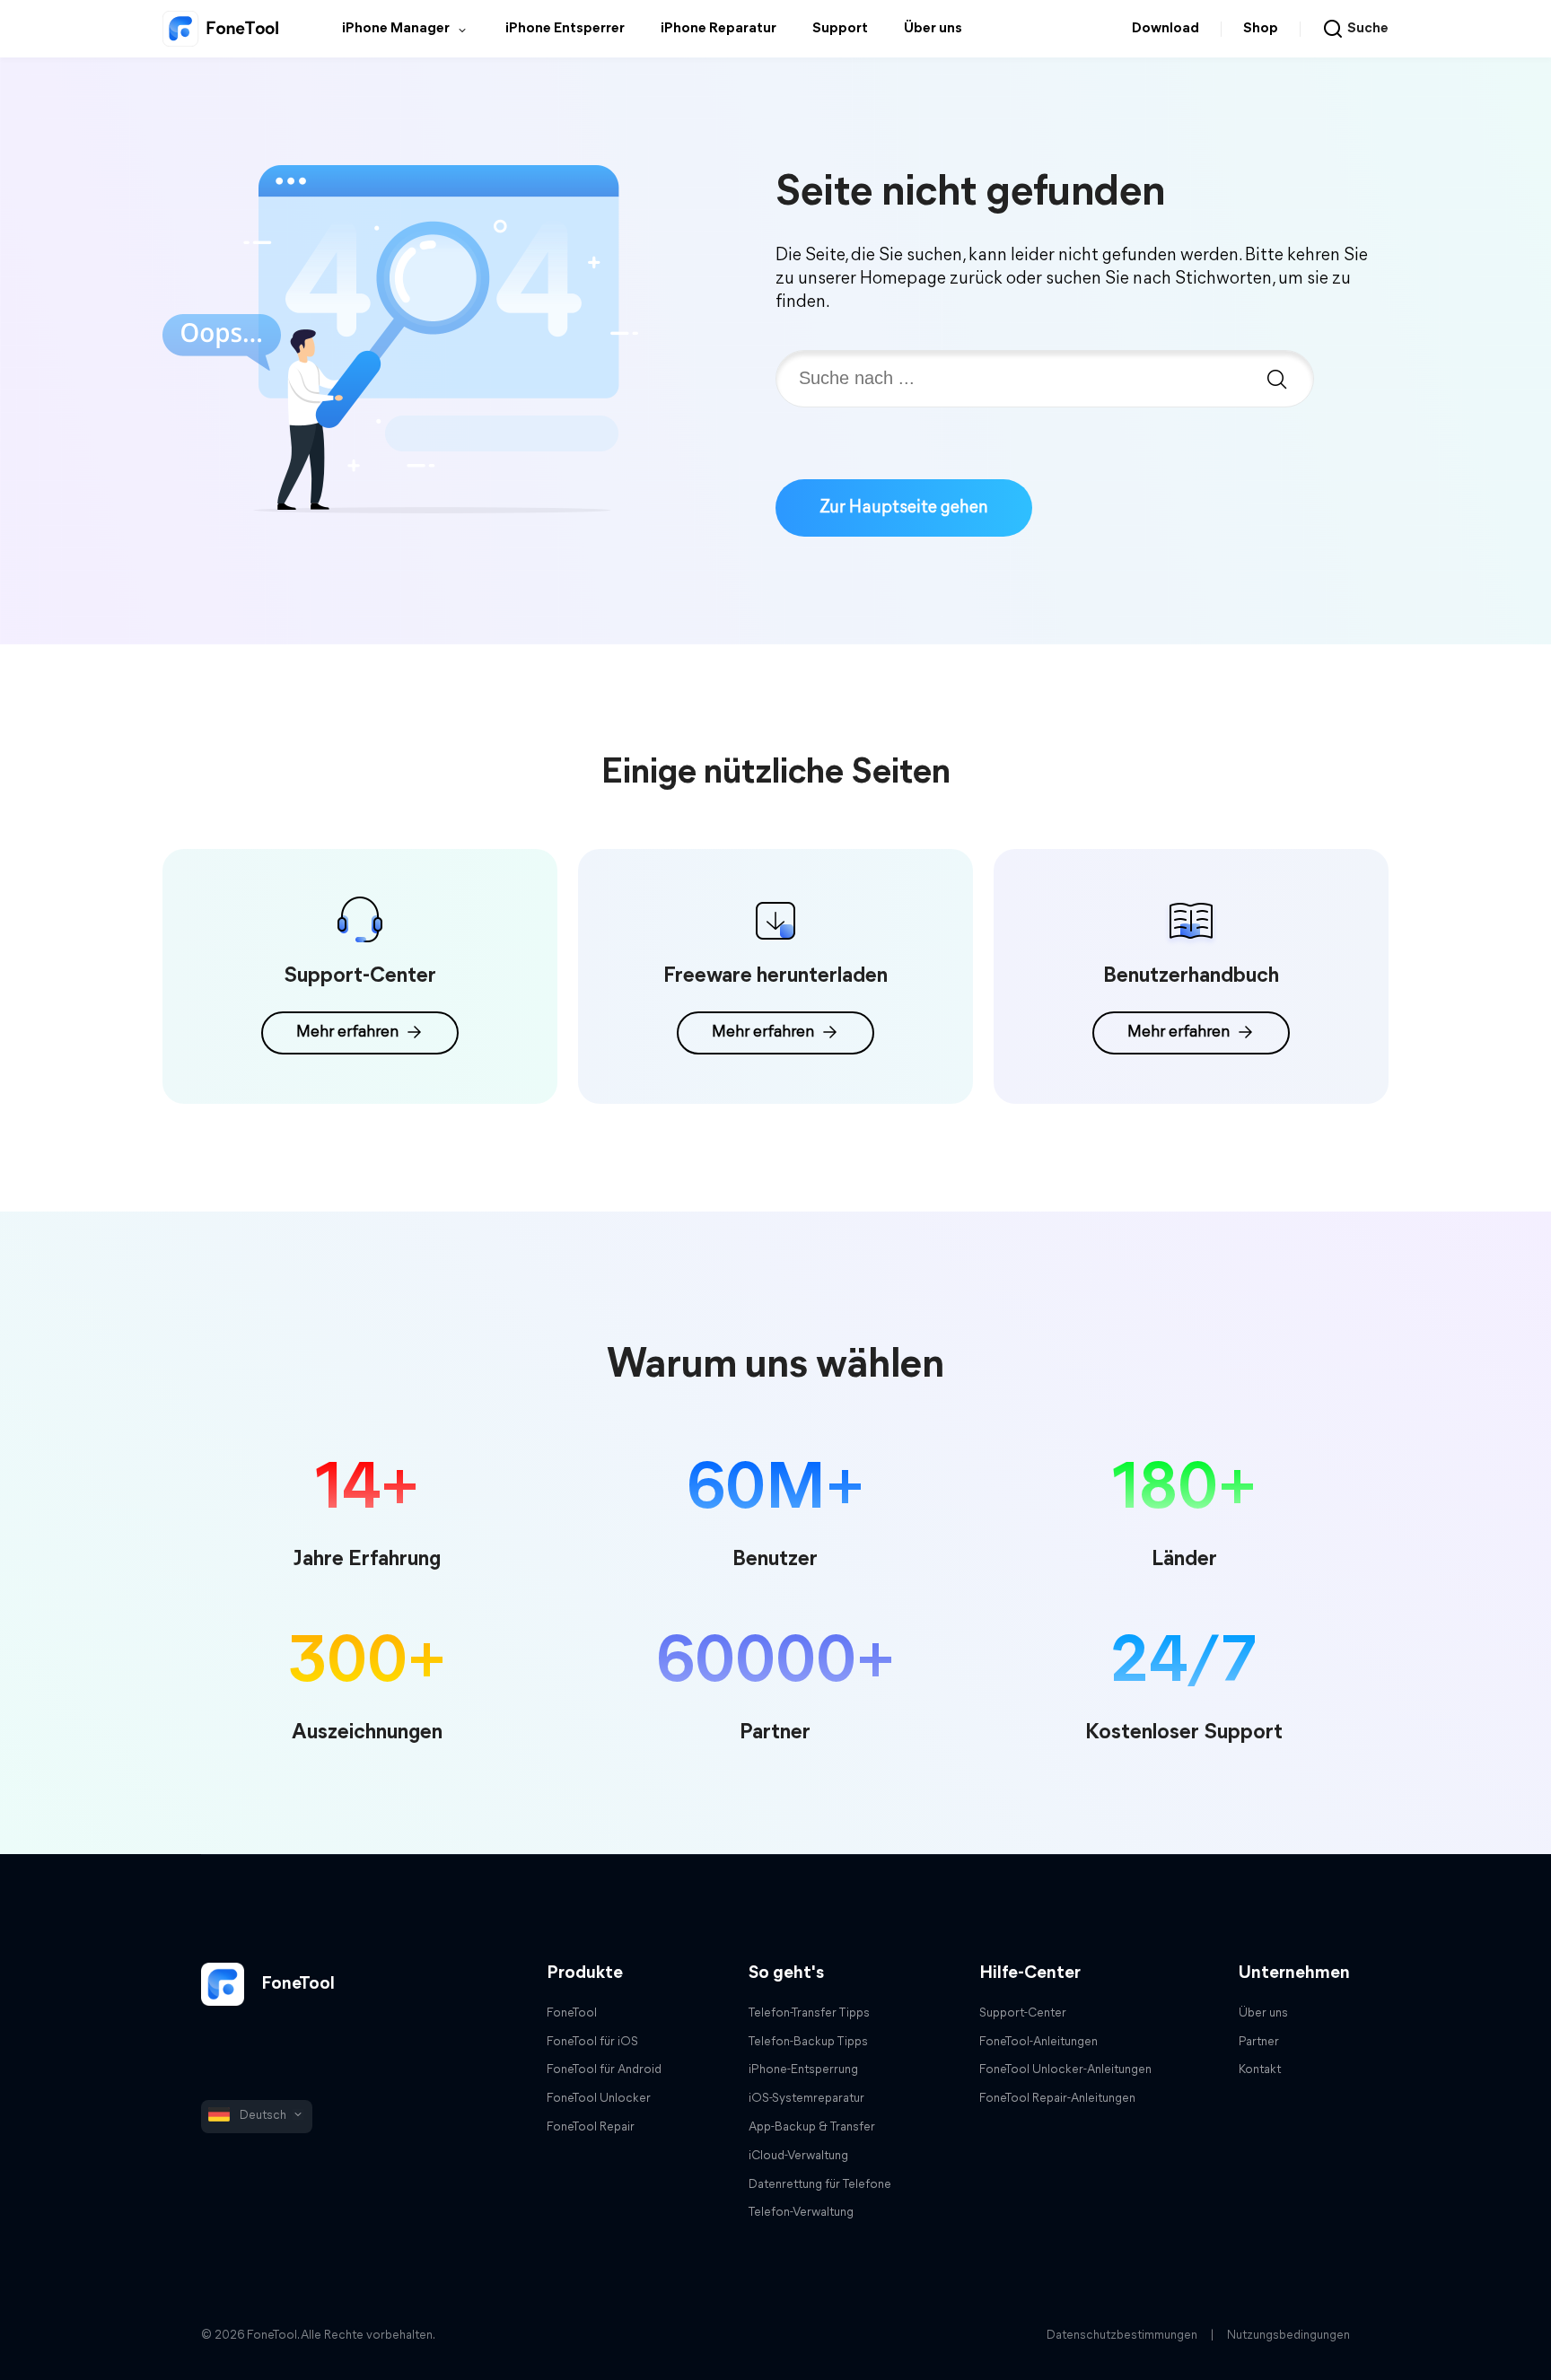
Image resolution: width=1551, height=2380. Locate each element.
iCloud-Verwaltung (798, 2156)
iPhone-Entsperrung (803, 2070)
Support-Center (1023, 2013)
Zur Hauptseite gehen (904, 508)
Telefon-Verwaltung (801, 2213)
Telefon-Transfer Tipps (809, 2013)
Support (840, 29)
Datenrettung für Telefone (820, 2185)
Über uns (933, 29)
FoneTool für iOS (592, 2042)
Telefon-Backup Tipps (808, 2042)
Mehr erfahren (347, 1033)
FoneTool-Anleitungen (1038, 2042)
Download (1165, 29)
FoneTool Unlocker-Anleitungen (1065, 2070)
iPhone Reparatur (719, 29)
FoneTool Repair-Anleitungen (1057, 2099)
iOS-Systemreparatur (806, 2099)
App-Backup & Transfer (812, 2127)
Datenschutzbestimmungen (1122, 2336)
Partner (1259, 2042)
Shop (1261, 29)
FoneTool (296, 1984)
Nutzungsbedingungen (1288, 2336)
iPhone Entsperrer (565, 29)
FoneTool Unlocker (599, 2099)
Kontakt (1260, 2070)
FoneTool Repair (591, 2127)
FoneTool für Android (604, 2070)
